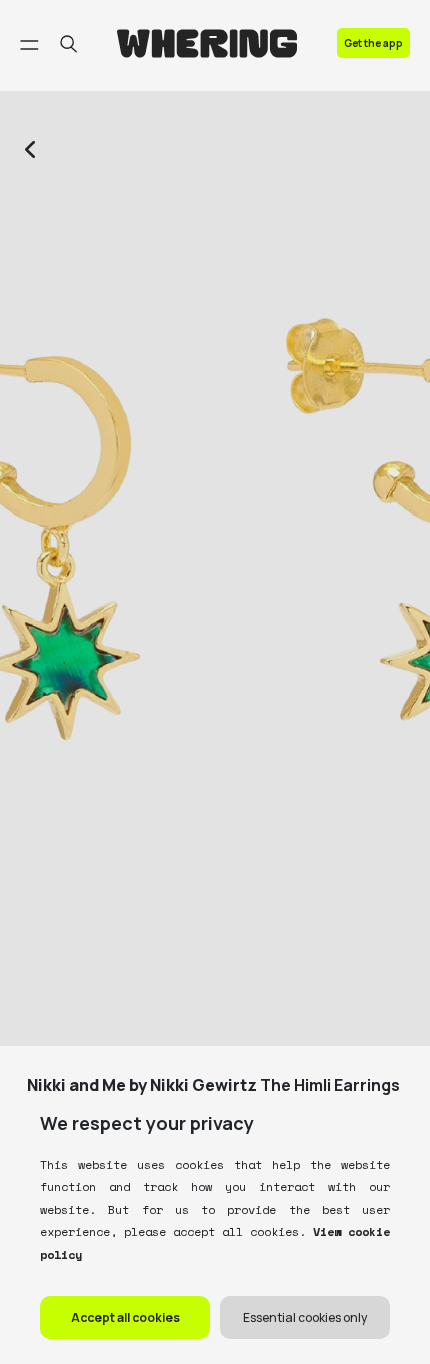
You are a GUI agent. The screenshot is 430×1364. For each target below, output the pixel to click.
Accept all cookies (125, 1317)
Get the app (373, 43)
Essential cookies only (305, 1317)
